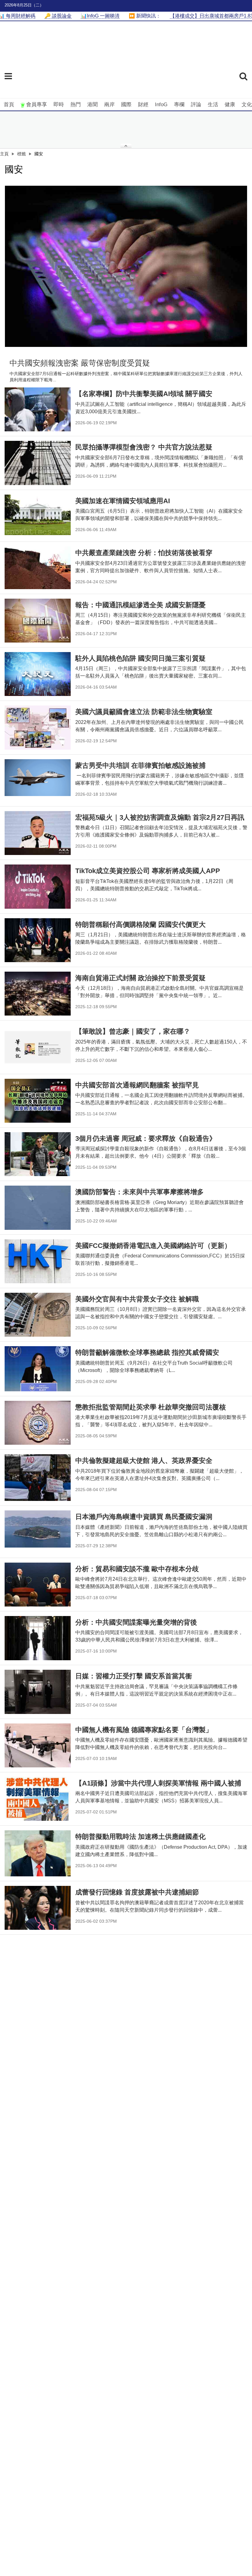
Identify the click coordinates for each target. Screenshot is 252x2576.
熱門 (76, 105)
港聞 (93, 105)
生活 (213, 105)
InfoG (161, 105)
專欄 (179, 105)
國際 (126, 105)
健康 (230, 105)
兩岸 (109, 105)
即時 (59, 105)
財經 (143, 105)
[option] (126, 266)
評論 (196, 105)
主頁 (4, 154)
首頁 (9, 105)
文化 (247, 105)
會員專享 (37, 105)
